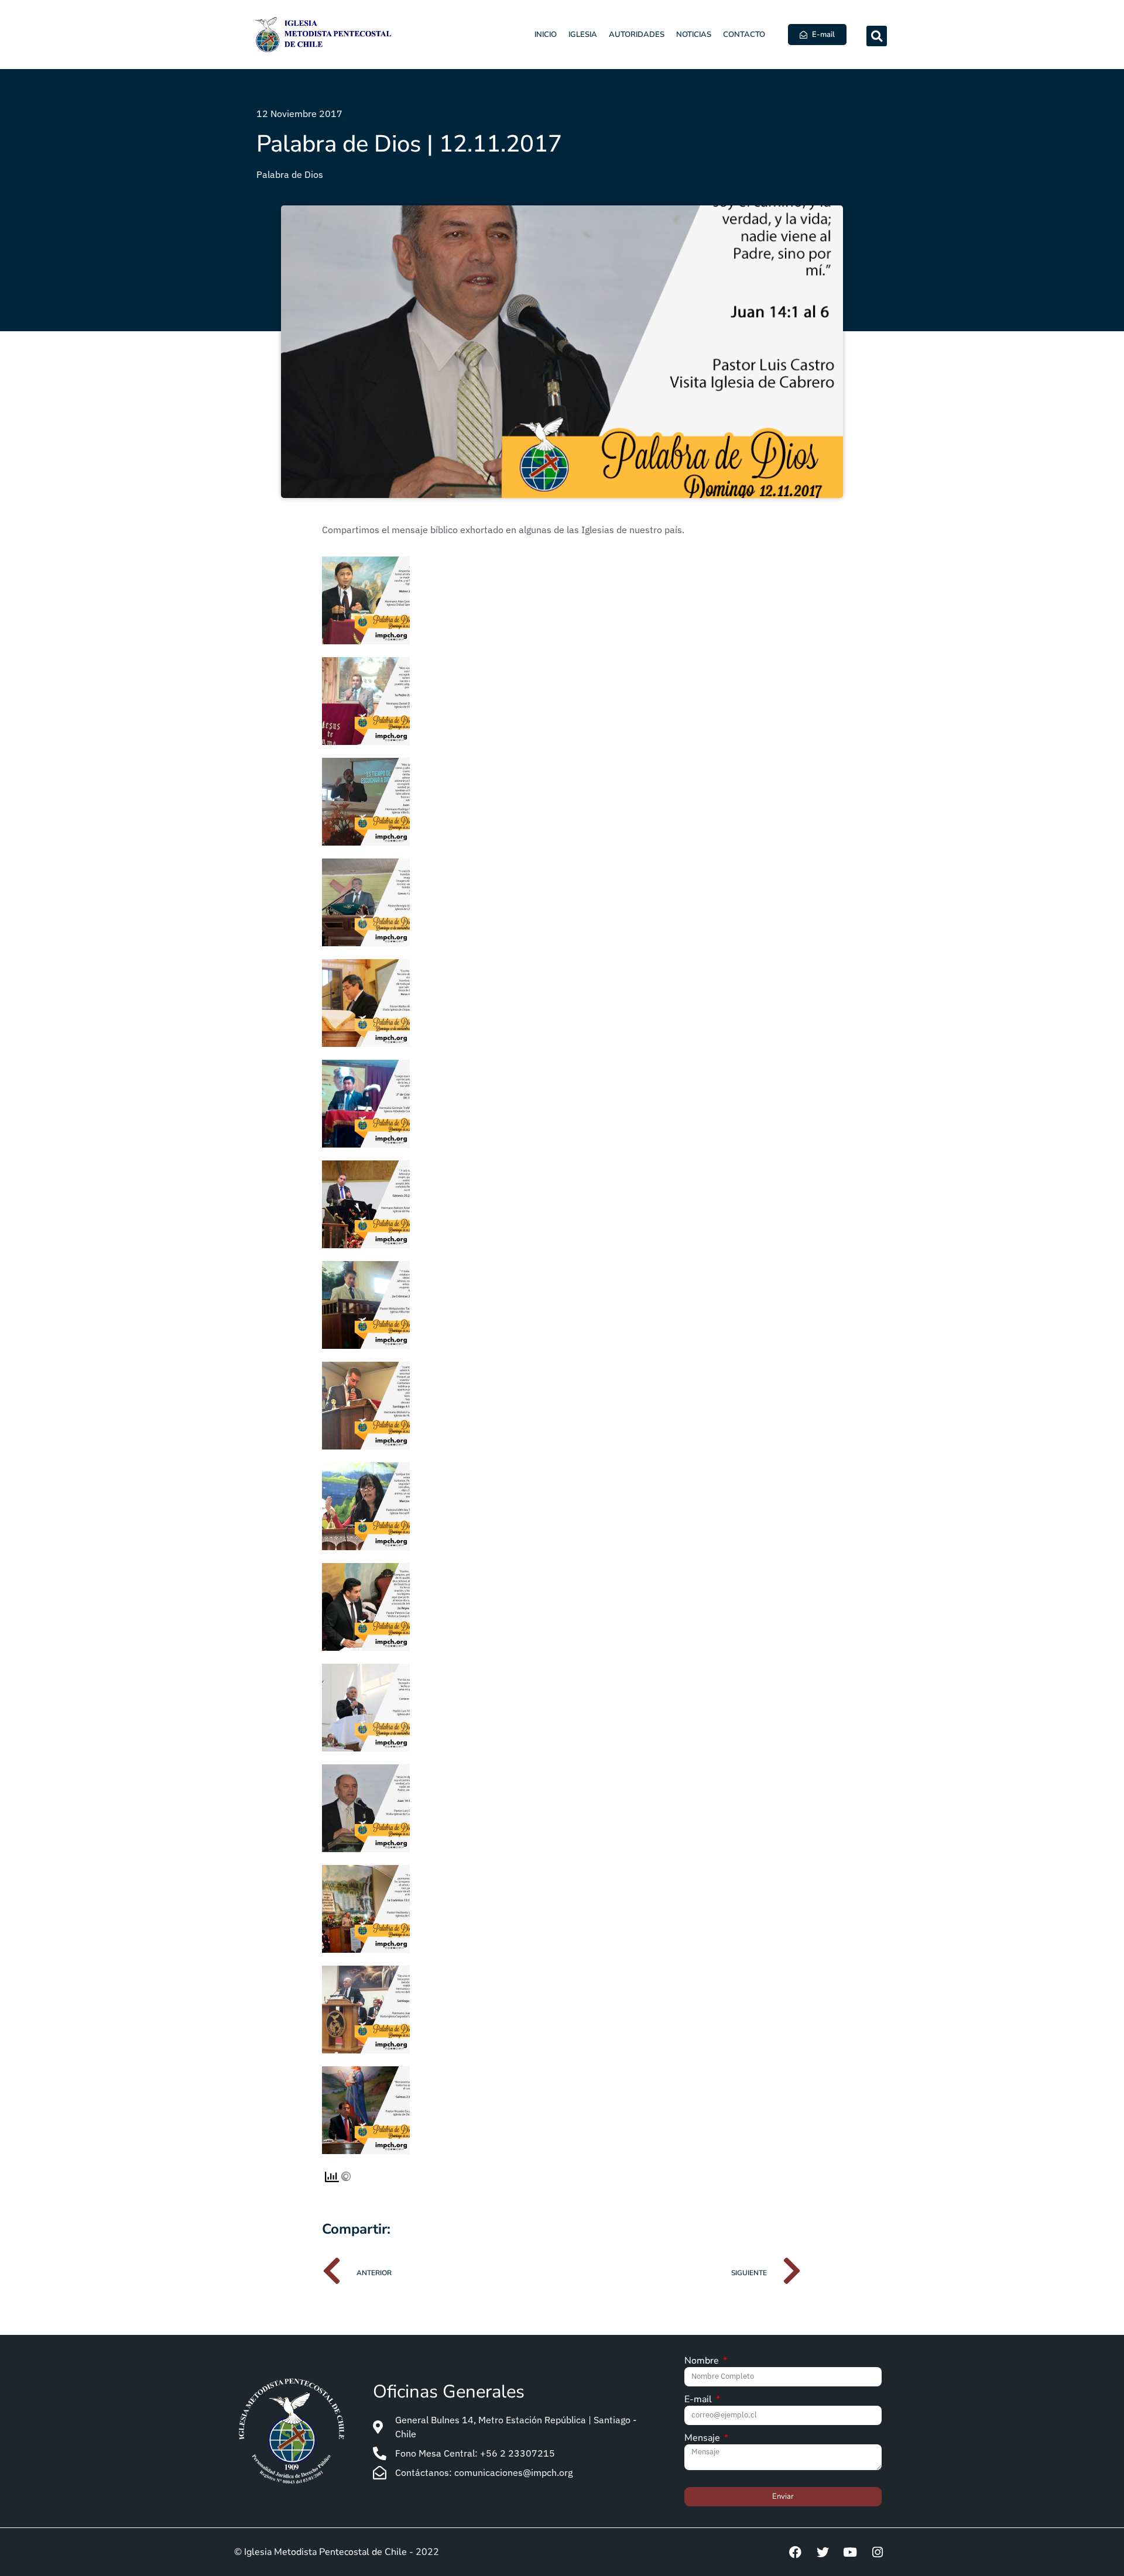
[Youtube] (850, 2552)
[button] (877, 36)
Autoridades (637, 35)
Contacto (744, 35)
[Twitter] (823, 2552)
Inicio (546, 35)
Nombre (703, 2362)
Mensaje (703, 2439)
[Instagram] (878, 2552)
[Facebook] (795, 2552)
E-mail (699, 2400)
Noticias (694, 35)
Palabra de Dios (290, 174)
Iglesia (583, 35)
